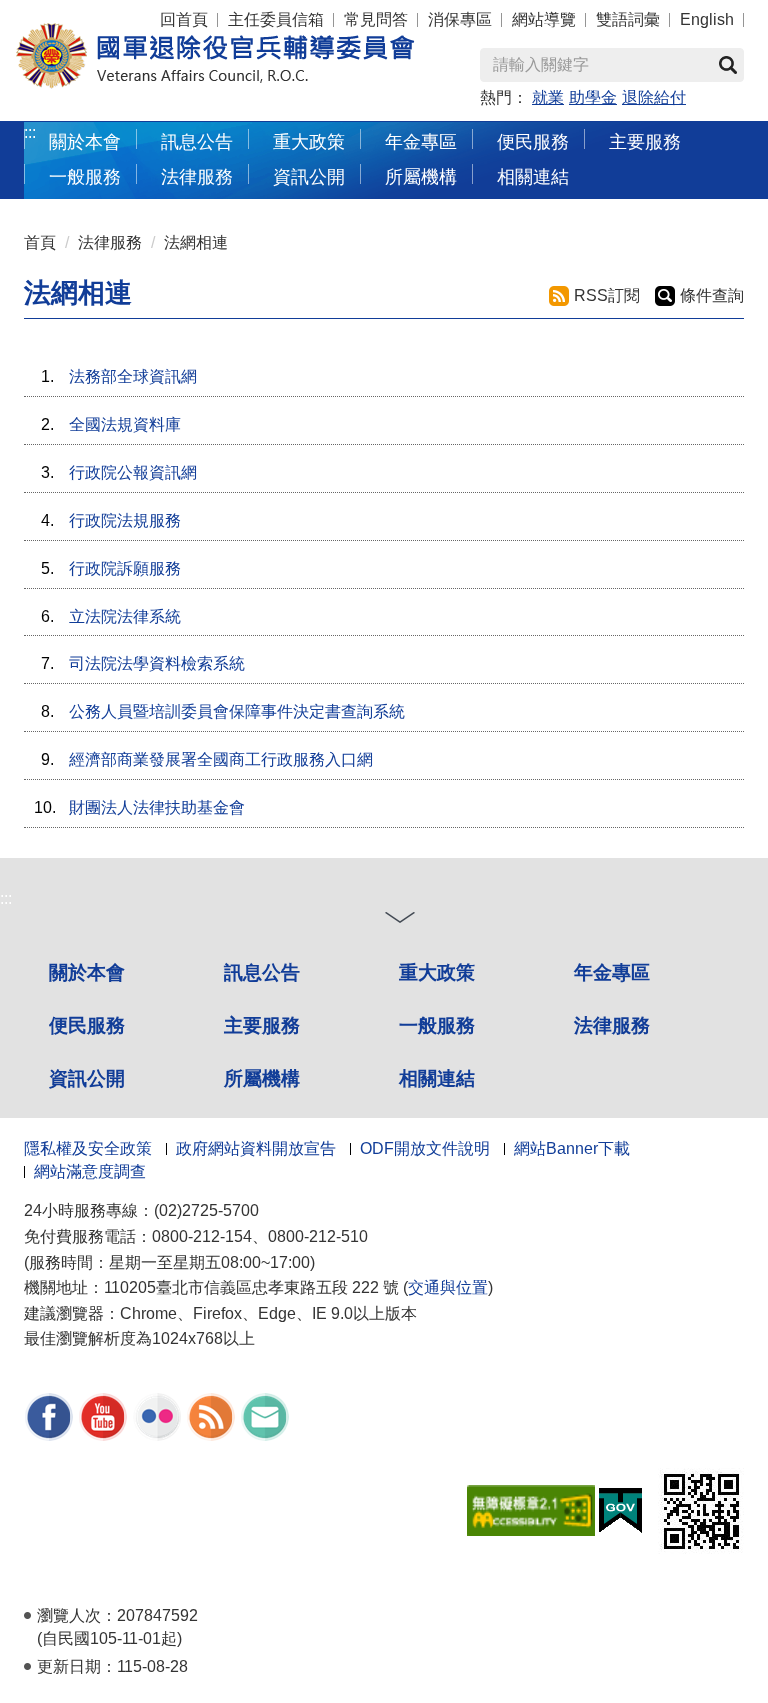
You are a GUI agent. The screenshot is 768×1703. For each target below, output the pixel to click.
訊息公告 (262, 972)
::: (30, 132)
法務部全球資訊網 (133, 376)
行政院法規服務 (125, 520)
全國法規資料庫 (125, 424)
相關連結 (437, 1078)
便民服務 (87, 1025)
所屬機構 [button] (421, 176)
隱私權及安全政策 (88, 1148)
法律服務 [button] (197, 176)
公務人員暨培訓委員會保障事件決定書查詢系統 (237, 711)
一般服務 (437, 1025)
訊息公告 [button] (197, 141)
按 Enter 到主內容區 (55, 10)
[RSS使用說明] (211, 1415)
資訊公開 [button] (309, 176)
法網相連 (196, 242)
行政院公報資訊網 (133, 472)
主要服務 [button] (645, 141)
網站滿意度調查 (90, 1171)
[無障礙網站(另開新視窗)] (531, 1509)
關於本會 (87, 972)
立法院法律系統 (125, 616)
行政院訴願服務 (125, 568)
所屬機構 (262, 1078)
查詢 (728, 65)
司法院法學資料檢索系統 (157, 663)
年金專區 (421, 141)
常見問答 (376, 19)
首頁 (40, 242)
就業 (548, 97)
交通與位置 (448, 1287)
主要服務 (262, 1025)
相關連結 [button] (533, 176)
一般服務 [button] (85, 176)
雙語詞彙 (628, 19)
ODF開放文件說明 (425, 1148)
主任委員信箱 (276, 19)
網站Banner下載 (572, 1148)
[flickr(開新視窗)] (157, 1415)
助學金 (593, 97)
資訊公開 (87, 1078)
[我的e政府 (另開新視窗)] (620, 1509)
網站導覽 (544, 19)
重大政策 (309, 141)
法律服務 (110, 242)
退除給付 (654, 97)
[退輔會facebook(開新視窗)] (49, 1415)
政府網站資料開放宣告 (256, 1148)
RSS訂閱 (607, 295)
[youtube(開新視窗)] (103, 1415)
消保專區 (460, 19)
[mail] (265, 1415)
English (707, 19)
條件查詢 (712, 295)
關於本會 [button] (85, 141)
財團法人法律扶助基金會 (157, 807)
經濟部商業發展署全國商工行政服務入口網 (221, 759)
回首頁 (184, 19)
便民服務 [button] (533, 141)
